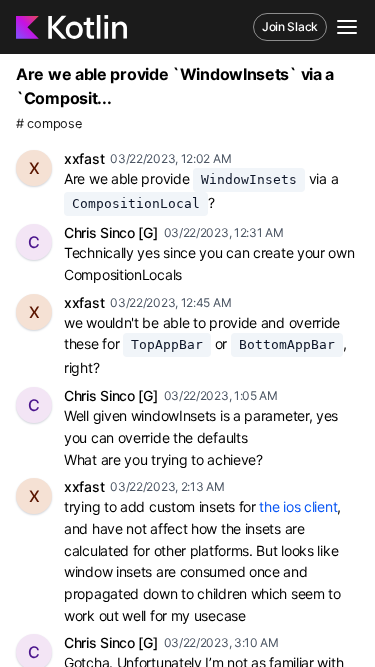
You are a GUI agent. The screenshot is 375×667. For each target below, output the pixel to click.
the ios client (298, 506)
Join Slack (290, 26)
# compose (48, 123)
